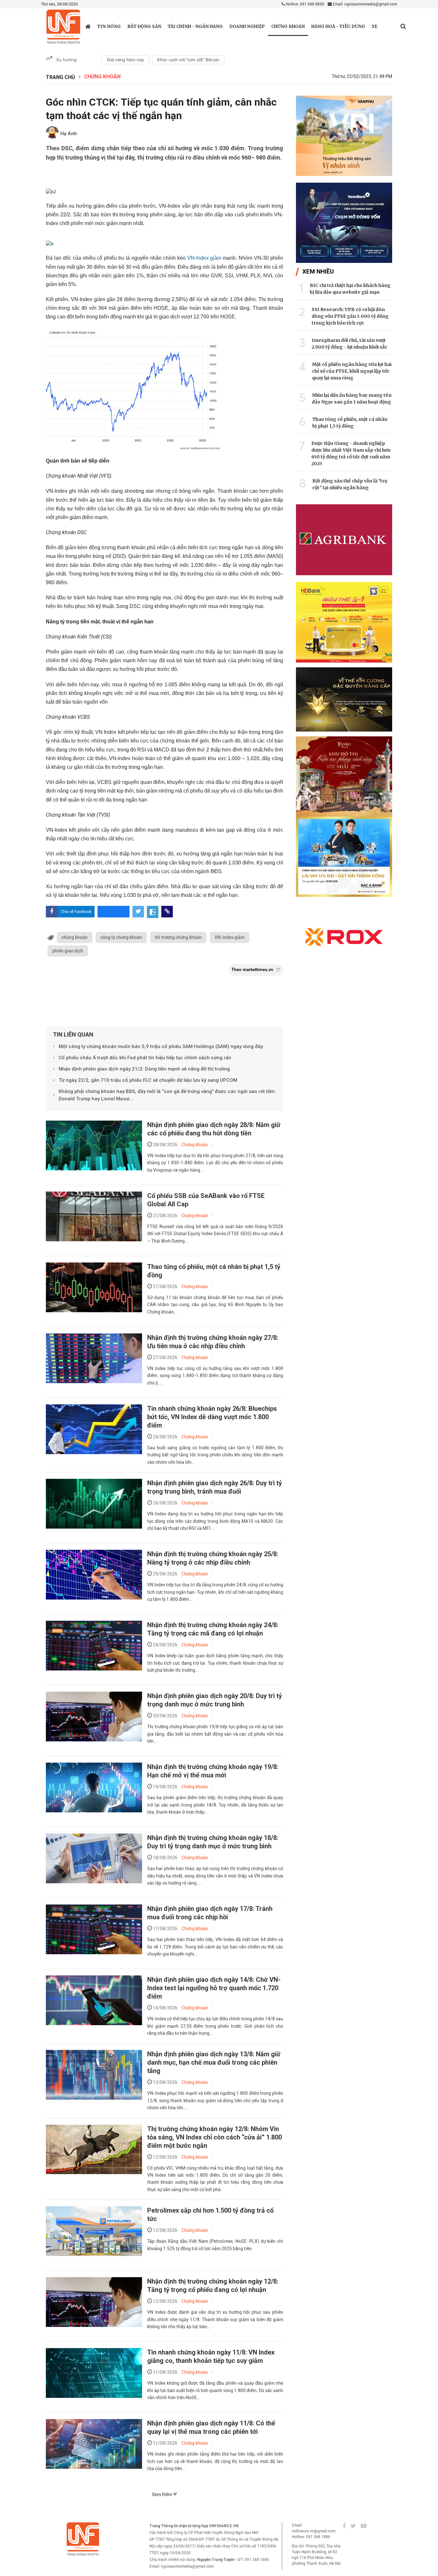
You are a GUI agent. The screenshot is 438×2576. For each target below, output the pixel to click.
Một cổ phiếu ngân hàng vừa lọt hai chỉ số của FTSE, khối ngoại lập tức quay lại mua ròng (352, 371)
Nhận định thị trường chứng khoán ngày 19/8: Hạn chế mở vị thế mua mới (213, 1771)
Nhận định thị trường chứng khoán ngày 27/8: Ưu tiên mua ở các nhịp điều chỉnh (213, 1342)
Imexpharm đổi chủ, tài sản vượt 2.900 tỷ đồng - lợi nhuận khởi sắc (350, 344)
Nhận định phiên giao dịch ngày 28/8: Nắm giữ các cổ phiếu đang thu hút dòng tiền (214, 1129)
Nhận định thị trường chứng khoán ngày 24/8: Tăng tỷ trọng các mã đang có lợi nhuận (213, 1629)
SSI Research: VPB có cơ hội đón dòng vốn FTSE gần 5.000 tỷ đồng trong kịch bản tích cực (350, 316)
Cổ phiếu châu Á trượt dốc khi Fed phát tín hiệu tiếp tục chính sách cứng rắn (145, 1058)
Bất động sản (144, 26)
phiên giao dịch (68, 951)
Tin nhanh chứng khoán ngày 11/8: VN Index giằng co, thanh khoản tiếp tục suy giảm (211, 2356)
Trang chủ (60, 77)
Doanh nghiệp (247, 26)
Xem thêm (163, 2494)
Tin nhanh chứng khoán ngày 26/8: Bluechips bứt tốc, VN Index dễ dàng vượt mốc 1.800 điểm (212, 1417)
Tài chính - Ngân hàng (195, 26)
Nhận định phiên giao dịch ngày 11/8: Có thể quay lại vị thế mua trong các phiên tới (211, 2427)
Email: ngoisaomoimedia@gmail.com (364, 4)
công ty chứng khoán (121, 937)
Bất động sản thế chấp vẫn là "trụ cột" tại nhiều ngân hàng (350, 484)
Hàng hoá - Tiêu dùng (338, 26)
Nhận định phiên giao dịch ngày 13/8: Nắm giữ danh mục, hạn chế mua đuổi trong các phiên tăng (214, 2062)
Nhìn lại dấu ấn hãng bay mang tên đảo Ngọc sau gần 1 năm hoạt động (352, 399)
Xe (375, 26)
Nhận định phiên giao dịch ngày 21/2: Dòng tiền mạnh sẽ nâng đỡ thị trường (144, 1069)
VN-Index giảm (204, 258)
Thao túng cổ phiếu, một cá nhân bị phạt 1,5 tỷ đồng (350, 423)
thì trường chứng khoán (178, 937)
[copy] (167, 912)
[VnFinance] (63, 27)
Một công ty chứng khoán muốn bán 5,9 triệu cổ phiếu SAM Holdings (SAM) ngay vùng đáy (161, 1046)
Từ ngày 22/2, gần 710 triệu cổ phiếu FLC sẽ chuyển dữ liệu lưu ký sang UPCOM (148, 1080)
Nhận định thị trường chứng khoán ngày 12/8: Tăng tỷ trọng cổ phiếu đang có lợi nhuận (213, 2285)
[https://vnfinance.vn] (88, 26)
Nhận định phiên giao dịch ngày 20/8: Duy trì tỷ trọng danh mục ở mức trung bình (215, 1700)
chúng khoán (75, 937)
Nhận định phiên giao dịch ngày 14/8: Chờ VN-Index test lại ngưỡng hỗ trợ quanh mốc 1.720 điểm (214, 1988)
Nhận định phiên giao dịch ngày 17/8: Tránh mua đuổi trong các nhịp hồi (210, 1913)
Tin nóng (109, 26)
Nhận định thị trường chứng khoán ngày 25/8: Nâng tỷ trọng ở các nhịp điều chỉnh (213, 1558)
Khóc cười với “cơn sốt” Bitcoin (188, 60)
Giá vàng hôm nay (125, 60)
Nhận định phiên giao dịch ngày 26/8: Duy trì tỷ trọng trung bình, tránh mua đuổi (215, 1487)
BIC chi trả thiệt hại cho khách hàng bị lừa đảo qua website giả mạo (350, 289)
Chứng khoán (288, 26)
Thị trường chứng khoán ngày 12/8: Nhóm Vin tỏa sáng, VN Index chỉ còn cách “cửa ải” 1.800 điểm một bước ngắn (215, 2137)
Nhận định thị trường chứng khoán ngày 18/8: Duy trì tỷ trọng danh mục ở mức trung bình (213, 1842)
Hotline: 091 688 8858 (304, 4)
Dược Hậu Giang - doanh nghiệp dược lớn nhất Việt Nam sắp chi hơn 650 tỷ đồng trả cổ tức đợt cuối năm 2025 (351, 453)
